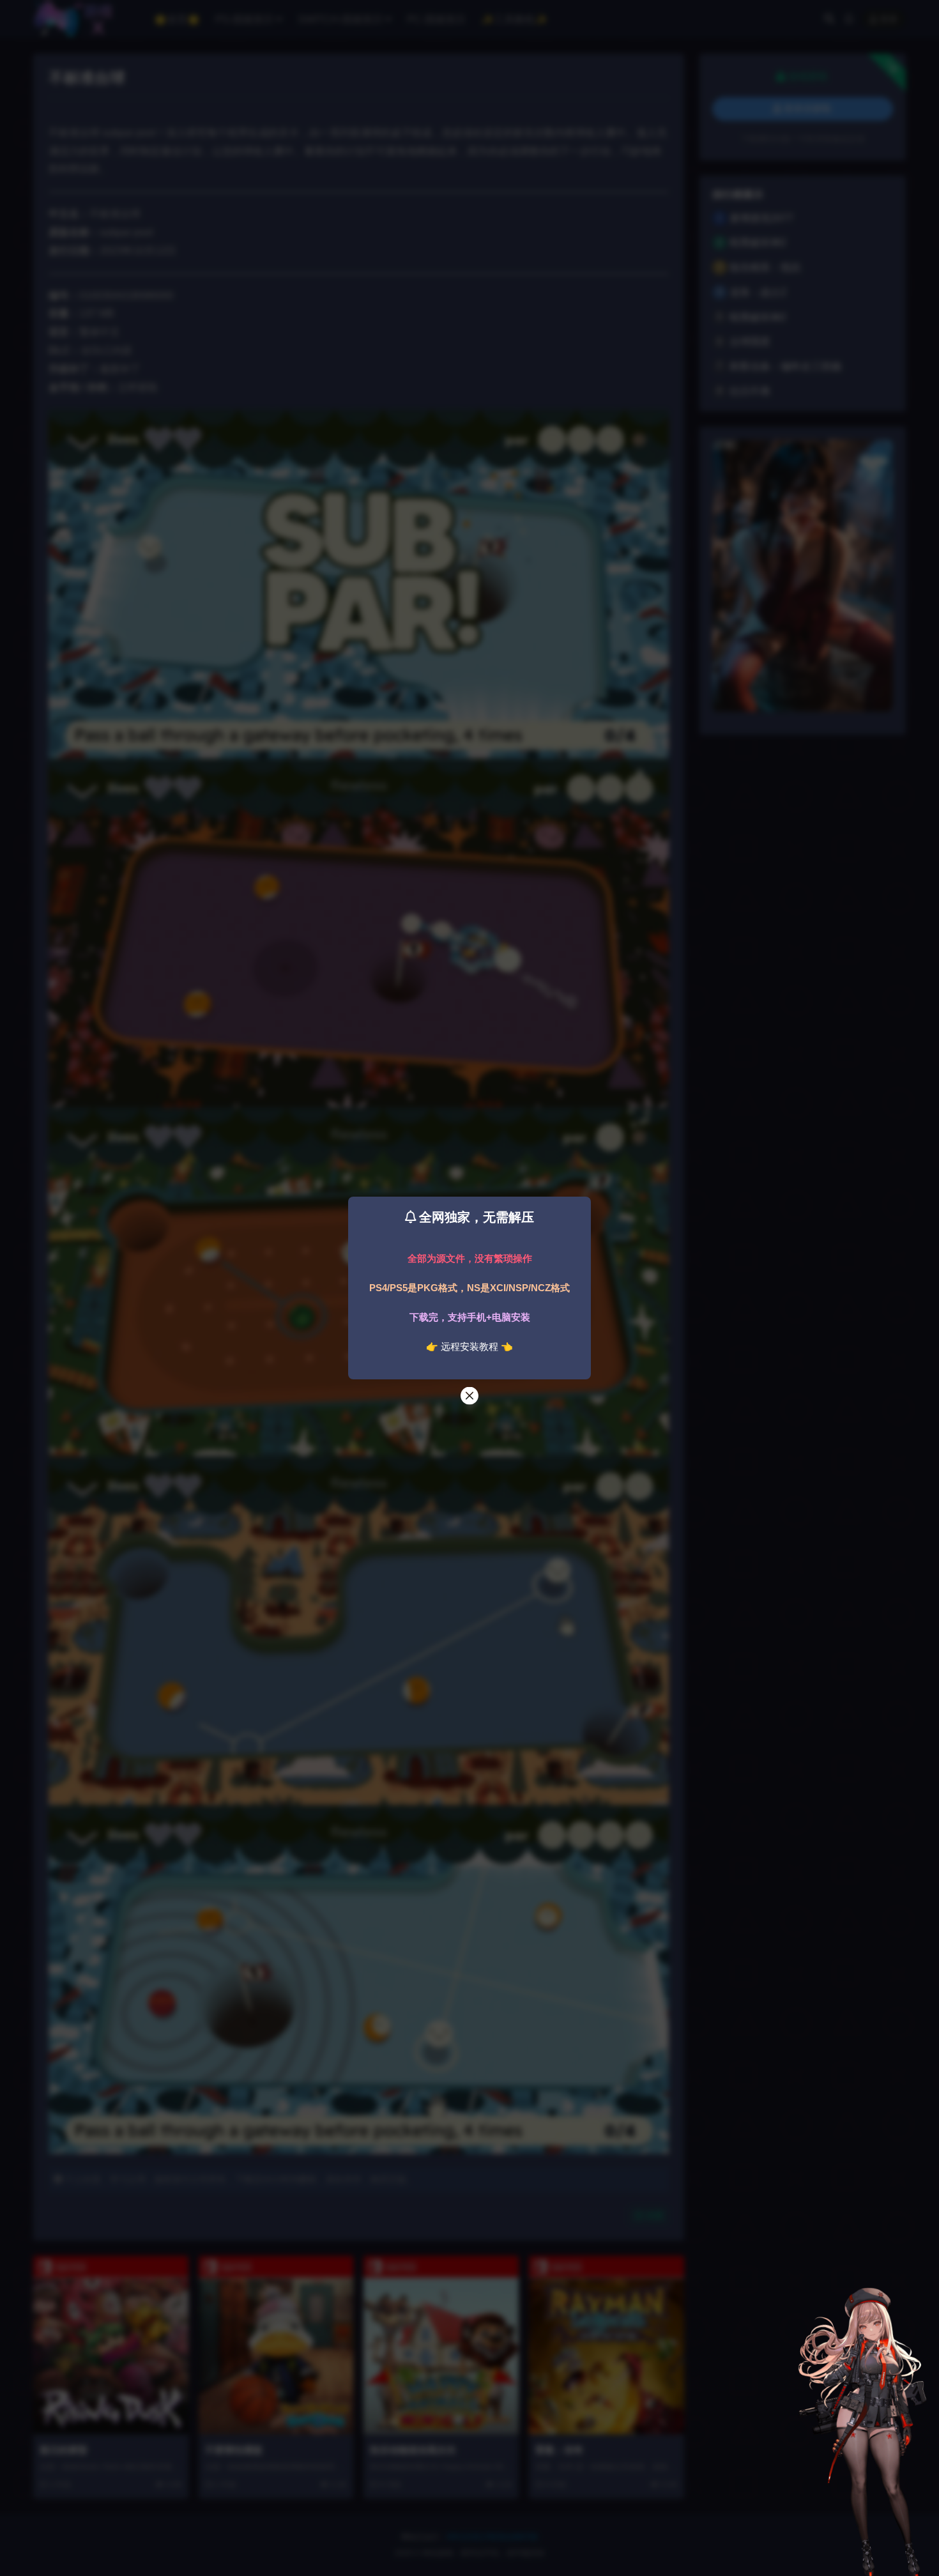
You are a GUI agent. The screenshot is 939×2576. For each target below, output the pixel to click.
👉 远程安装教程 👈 (469, 1346)
